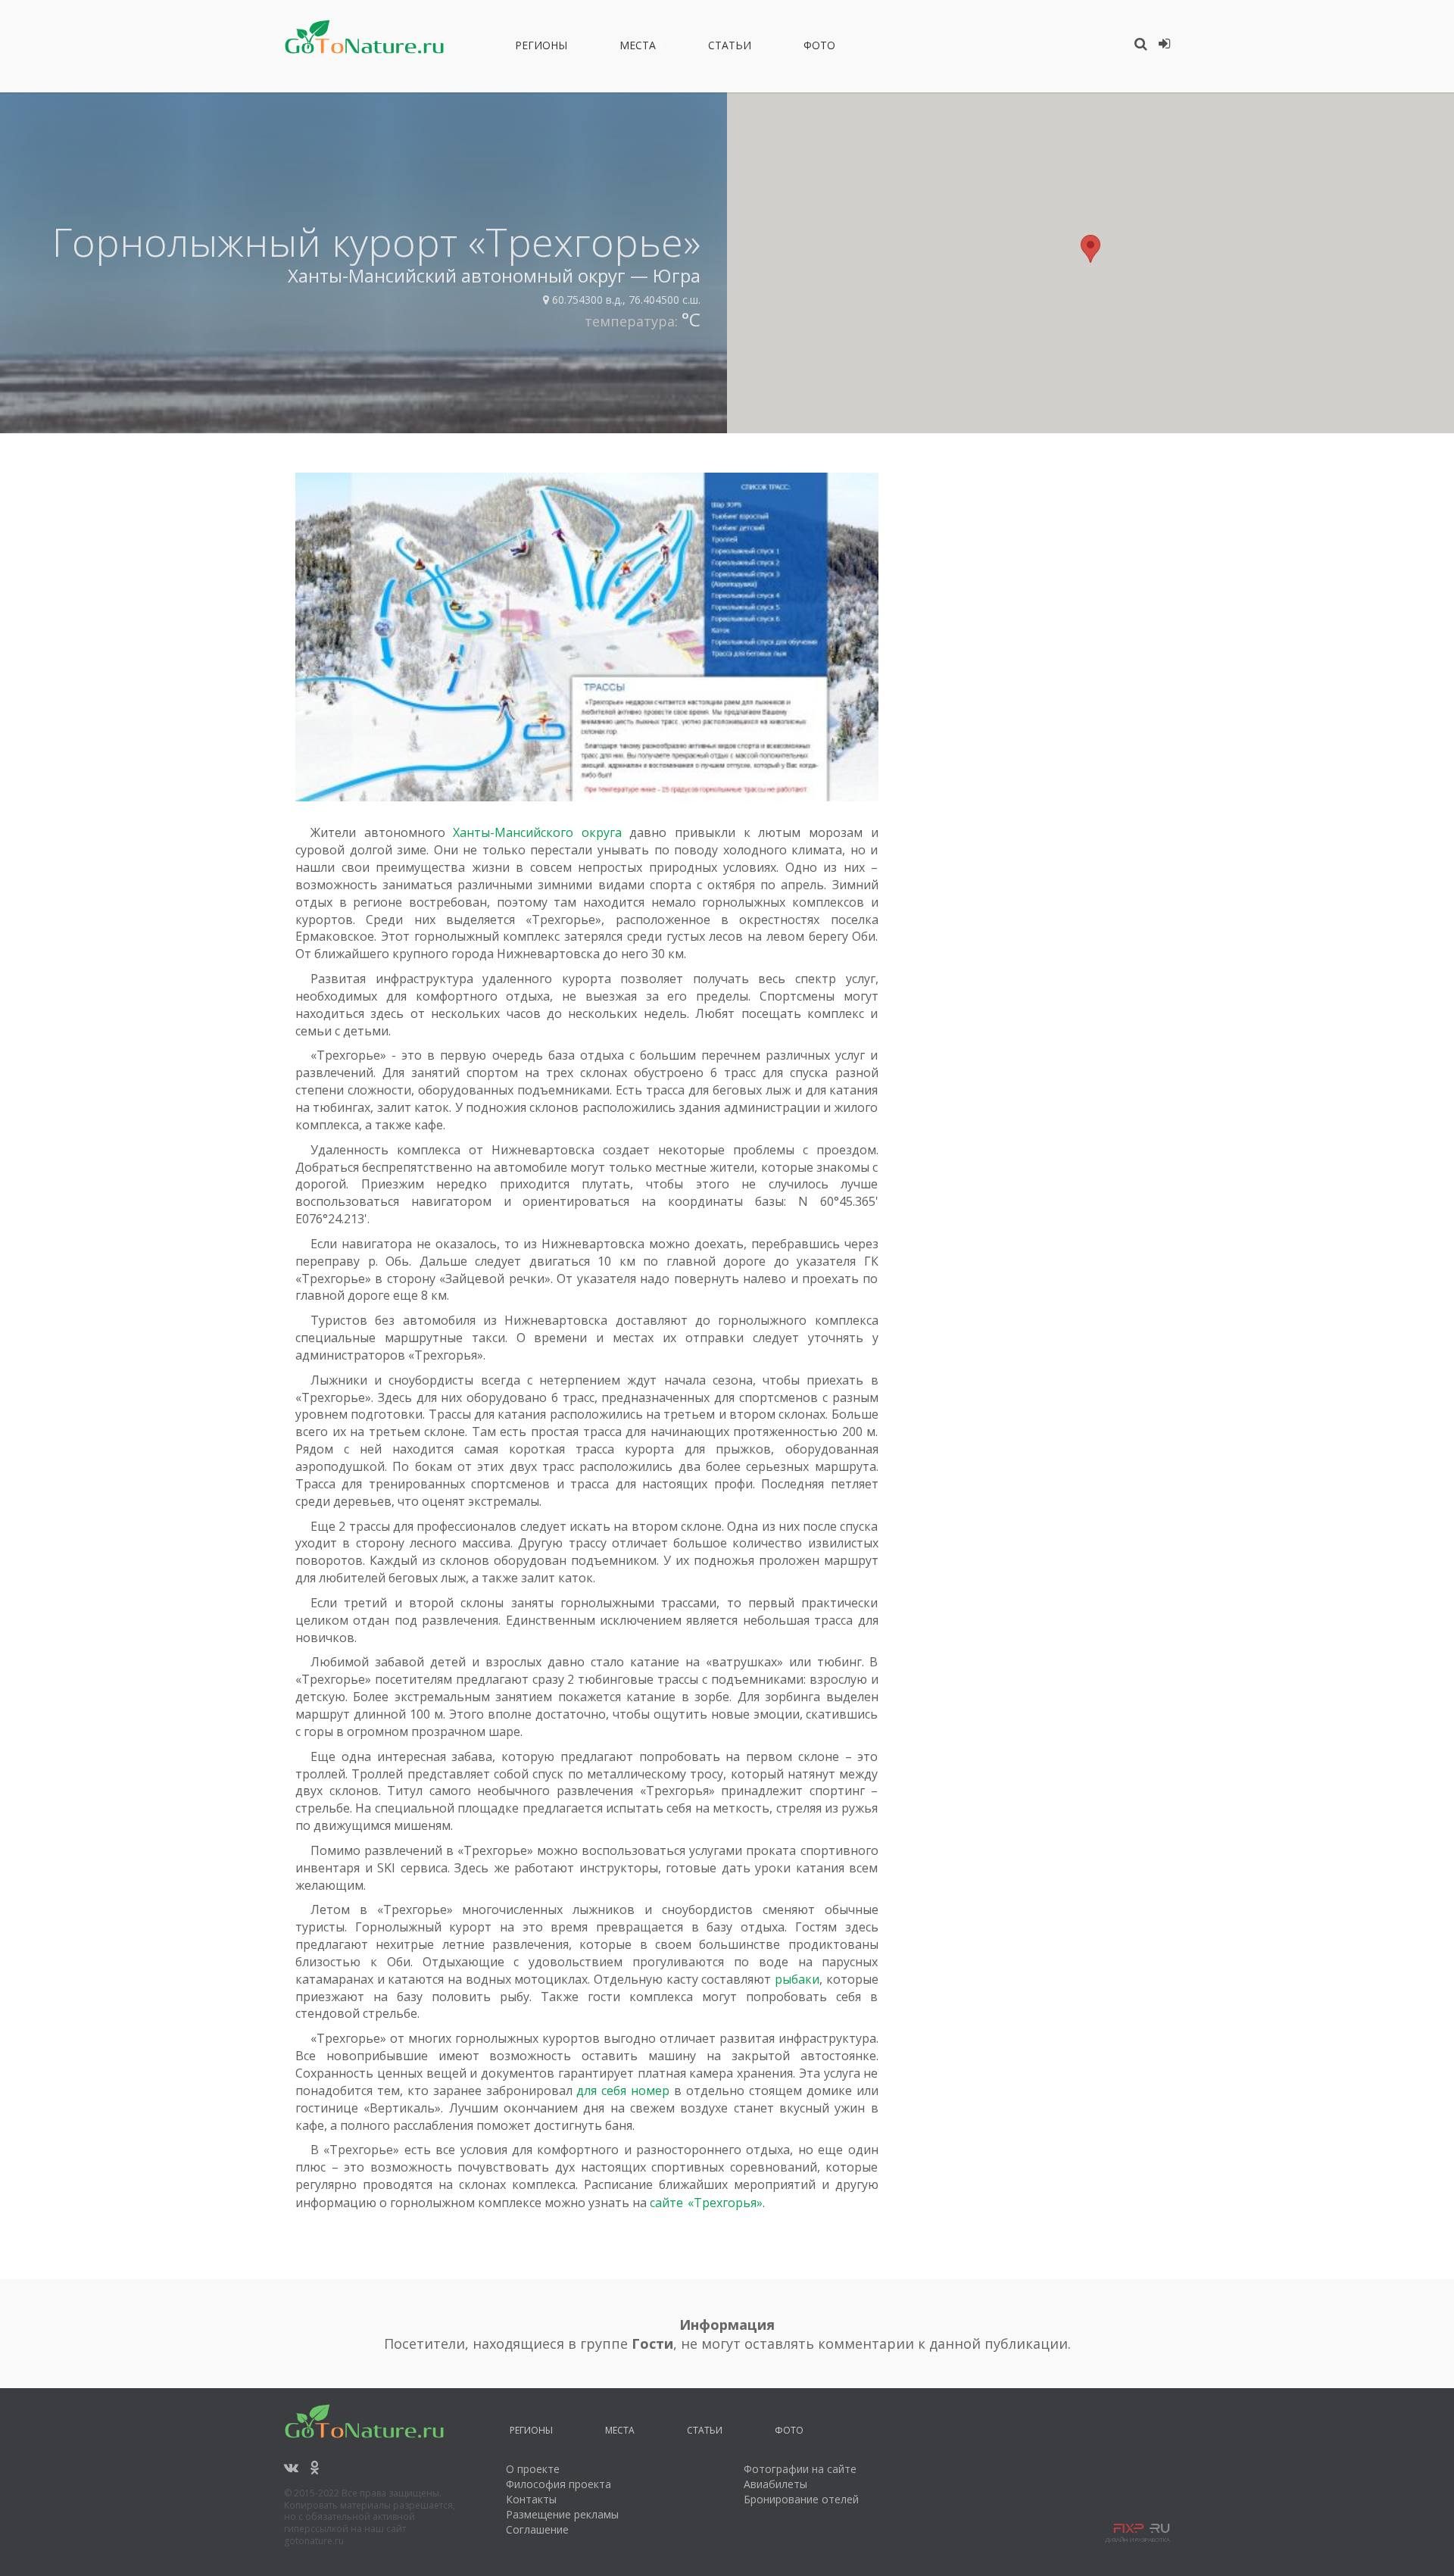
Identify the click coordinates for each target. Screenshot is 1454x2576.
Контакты (531, 2499)
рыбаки (797, 1979)
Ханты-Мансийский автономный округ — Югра (494, 275)
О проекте (533, 2469)
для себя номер (623, 2090)
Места (638, 48)
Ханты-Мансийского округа (537, 832)
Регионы (541, 48)
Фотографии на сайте (800, 2469)
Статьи (730, 48)
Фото (819, 48)
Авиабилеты (775, 2484)
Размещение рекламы (562, 2514)
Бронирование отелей (801, 2499)
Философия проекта (559, 2484)
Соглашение (537, 2529)
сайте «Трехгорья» (706, 2203)
